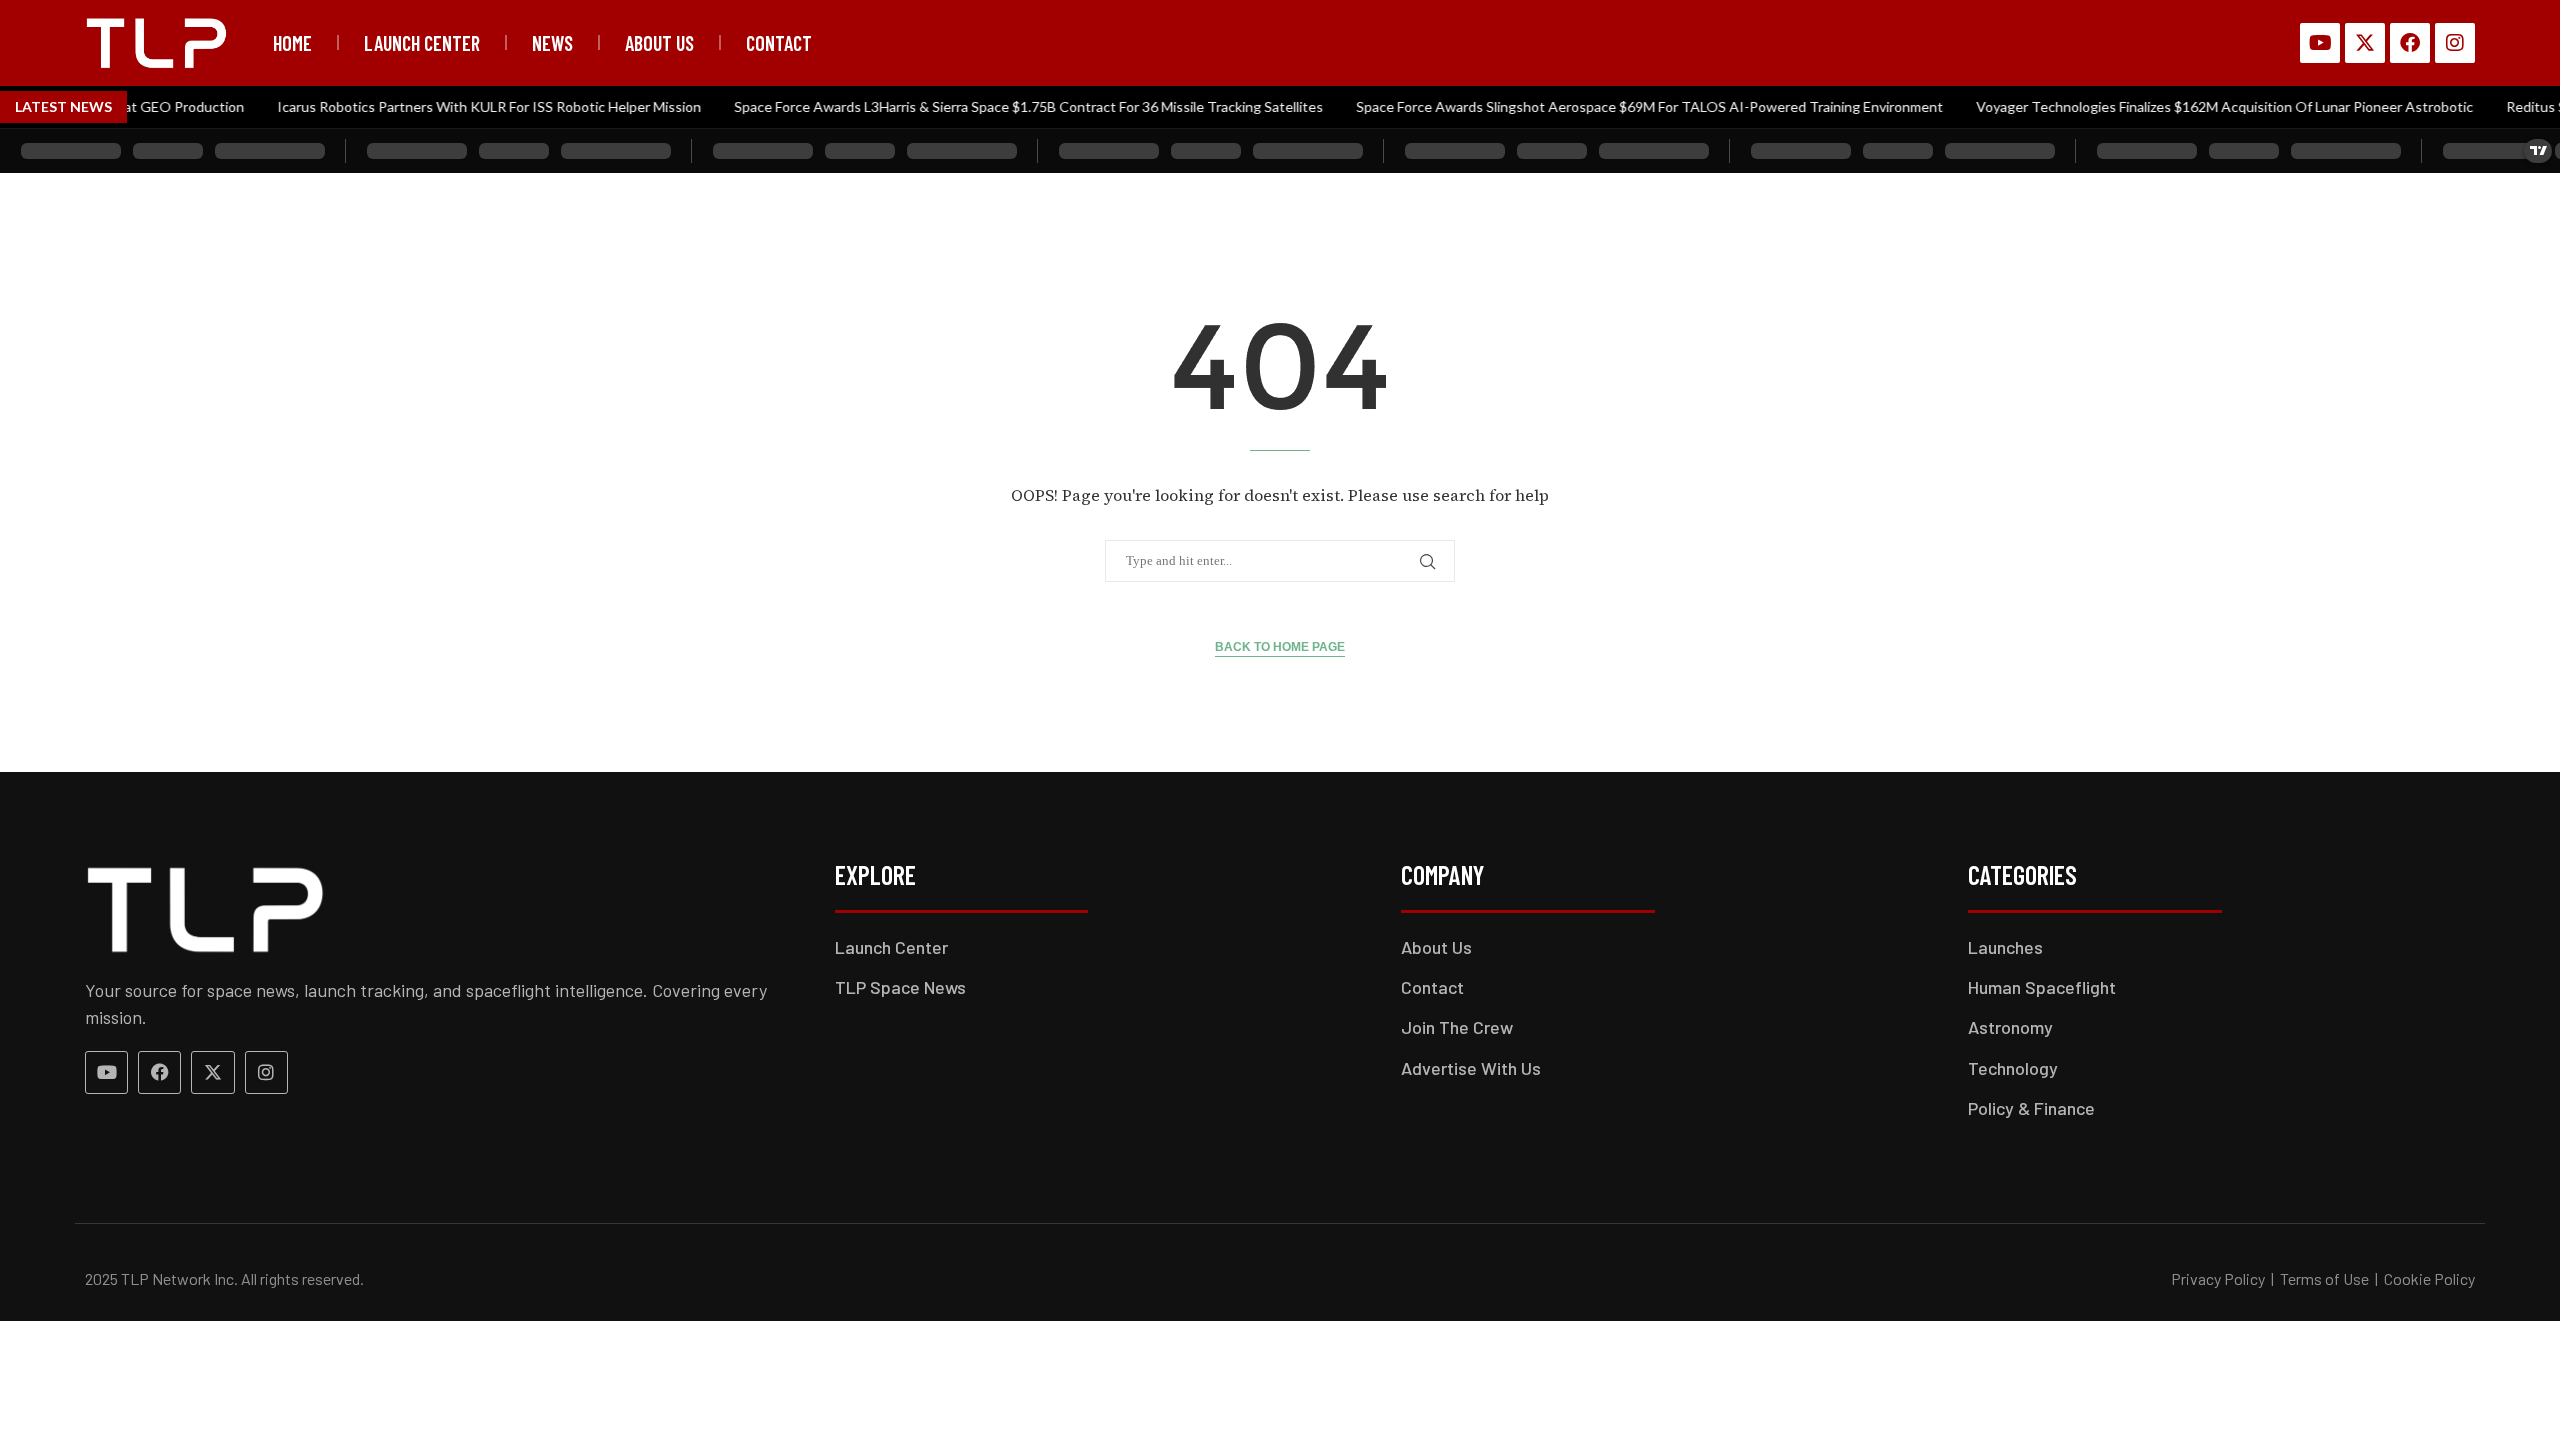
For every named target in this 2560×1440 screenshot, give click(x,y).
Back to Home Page (1280, 647)
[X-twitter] (2365, 43)
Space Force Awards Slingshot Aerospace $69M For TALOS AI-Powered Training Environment (1625, 106)
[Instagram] (2455, 43)
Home (292, 43)
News (552, 43)
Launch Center (422, 43)
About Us (659, 43)
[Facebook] (2410, 43)
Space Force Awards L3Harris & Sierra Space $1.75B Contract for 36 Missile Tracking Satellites (1004, 106)
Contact (779, 43)
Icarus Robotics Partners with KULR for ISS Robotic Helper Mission (465, 106)
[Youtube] (2320, 43)
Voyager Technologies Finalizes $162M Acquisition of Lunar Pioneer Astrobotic (2200, 106)
